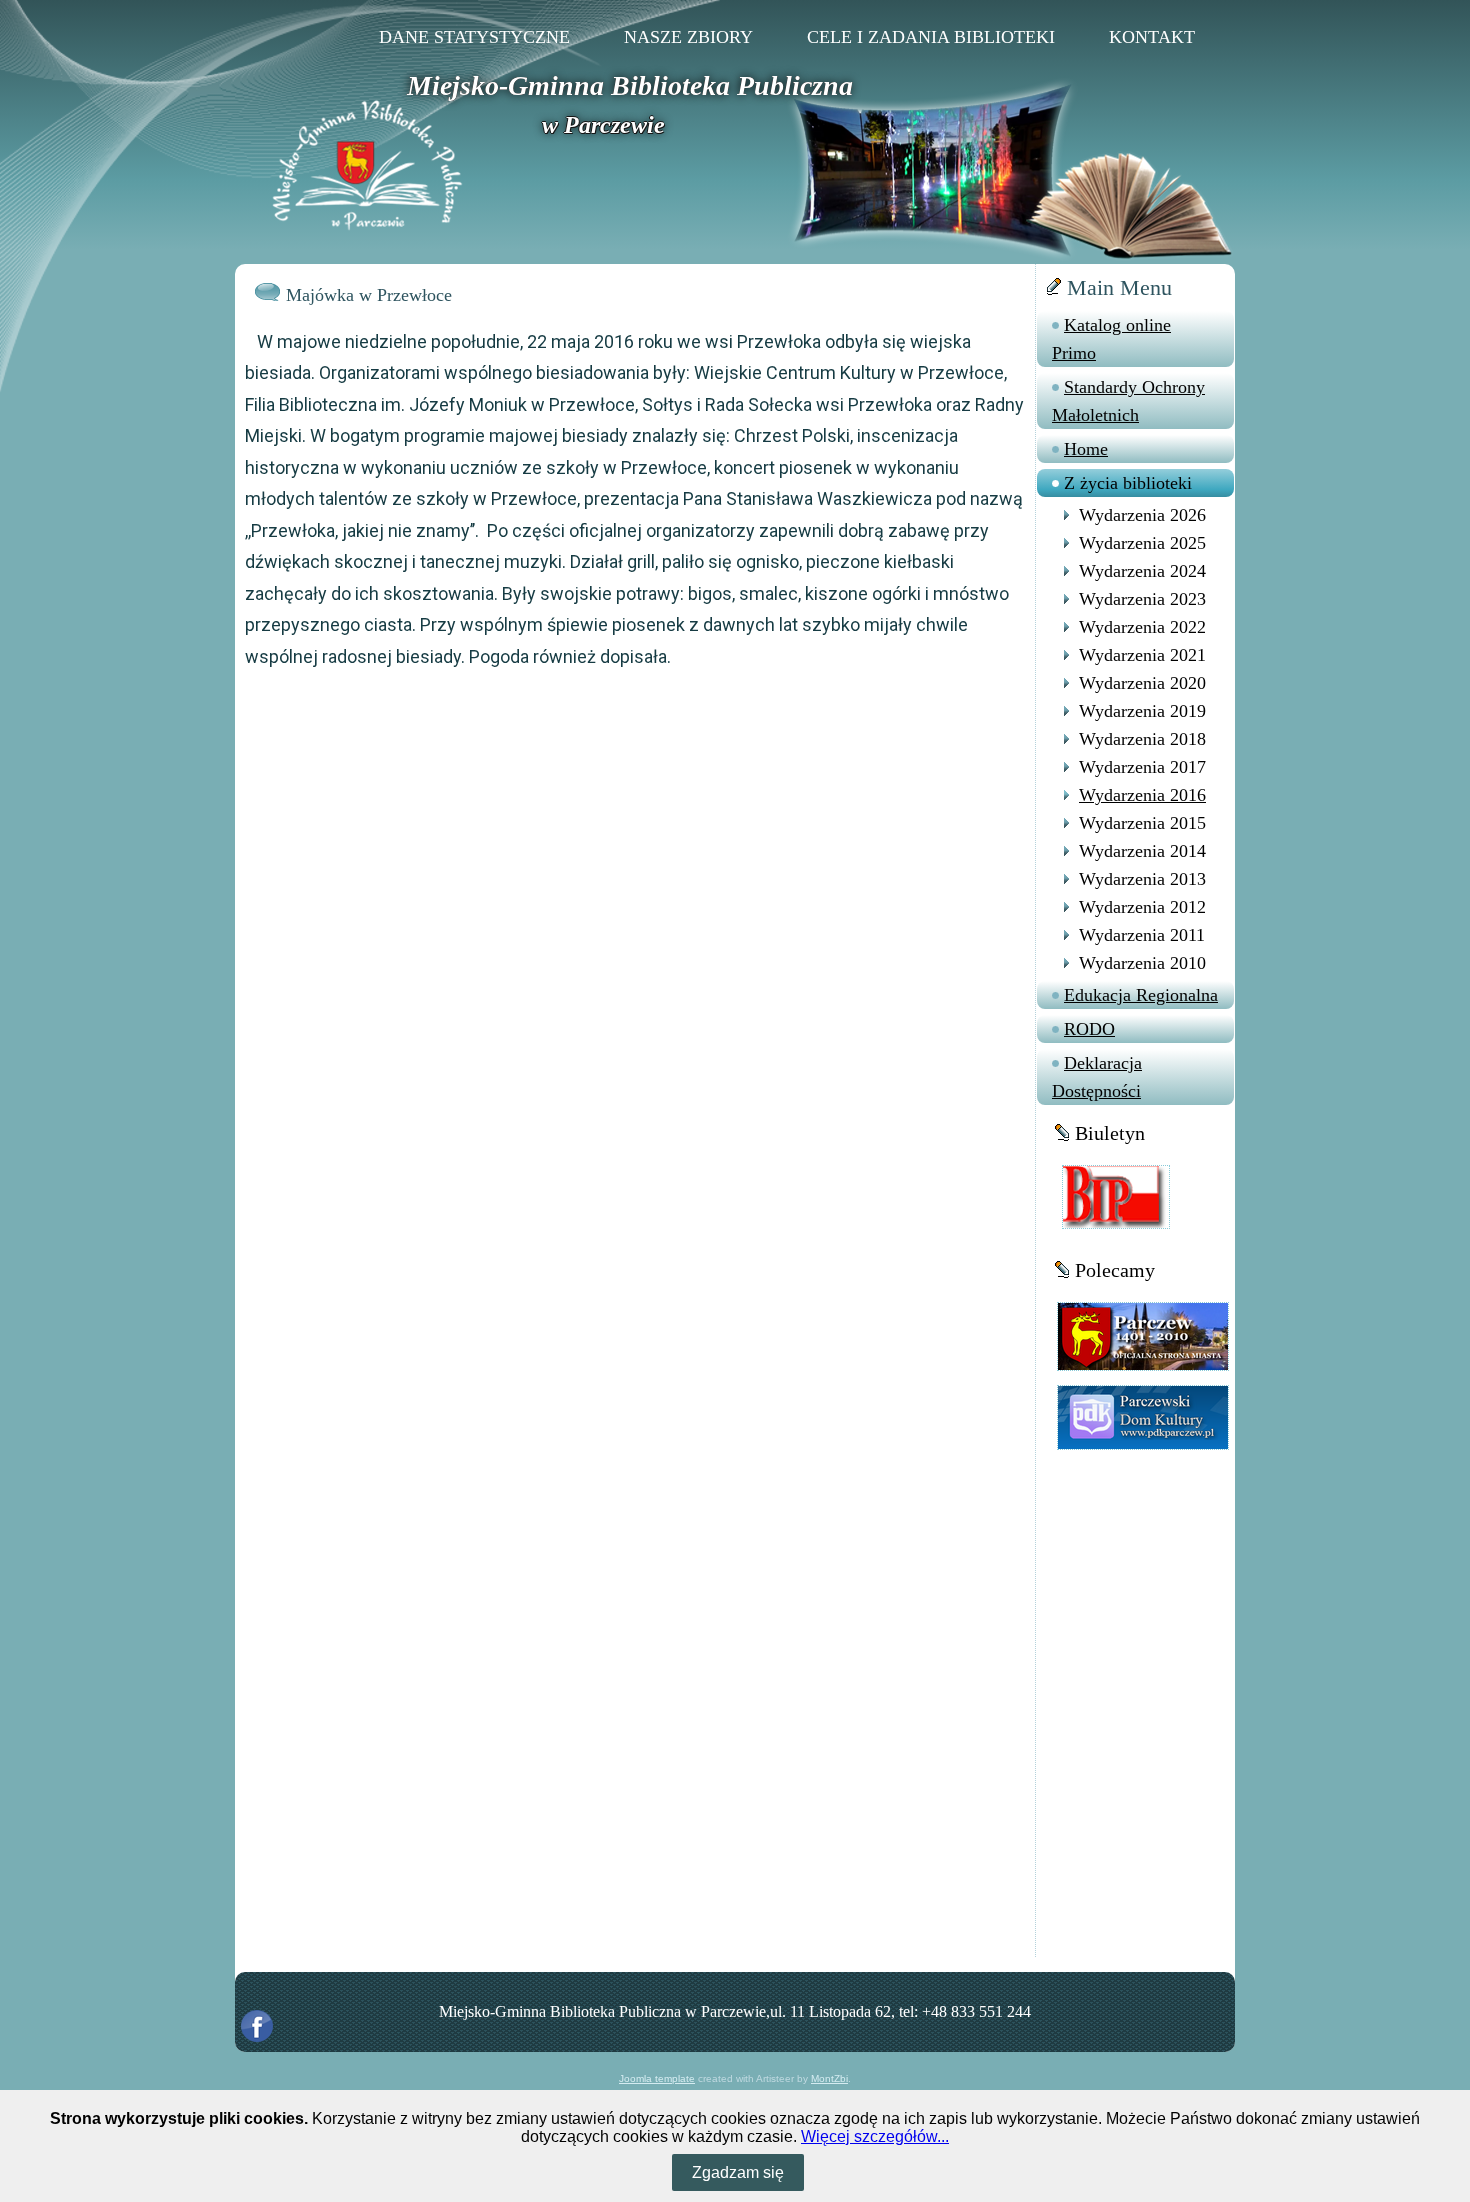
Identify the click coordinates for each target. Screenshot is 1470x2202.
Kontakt (1152, 37)
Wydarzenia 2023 (1142, 599)
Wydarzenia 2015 (1142, 823)
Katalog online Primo (1111, 339)
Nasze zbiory (688, 37)
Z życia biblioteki (1128, 483)
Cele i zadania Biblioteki (931, 37)
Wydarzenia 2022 (1142, 627)
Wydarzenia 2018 (1142, 739)
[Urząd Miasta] (1143, 1335)
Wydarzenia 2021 (1142, 655)
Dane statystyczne (474, 37)
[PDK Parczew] (1143, 1416)
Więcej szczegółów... (875, 2136)
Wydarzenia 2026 (1142, 515)
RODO (1089, 1029)
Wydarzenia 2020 (1142, 683)
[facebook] (257, 2026)
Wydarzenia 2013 (1142, 879)
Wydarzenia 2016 (1142, 795)
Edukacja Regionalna (1141, 995)
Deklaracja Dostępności (1097, 1077)
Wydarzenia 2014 (1142, 851)
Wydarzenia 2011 (1142, 935)
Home (1086, 449)
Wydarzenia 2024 (1142, 571)
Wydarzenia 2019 (1142, 711)
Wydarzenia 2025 (1142, 543)
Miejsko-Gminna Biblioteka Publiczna (630, 85)
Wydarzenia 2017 (1142, 767)
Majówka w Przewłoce (369, 295)
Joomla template (657, 2078)
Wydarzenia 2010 (1142, 963)
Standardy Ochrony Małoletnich (1128, 401)
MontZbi (829, 2078)
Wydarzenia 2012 (1142, 907)
